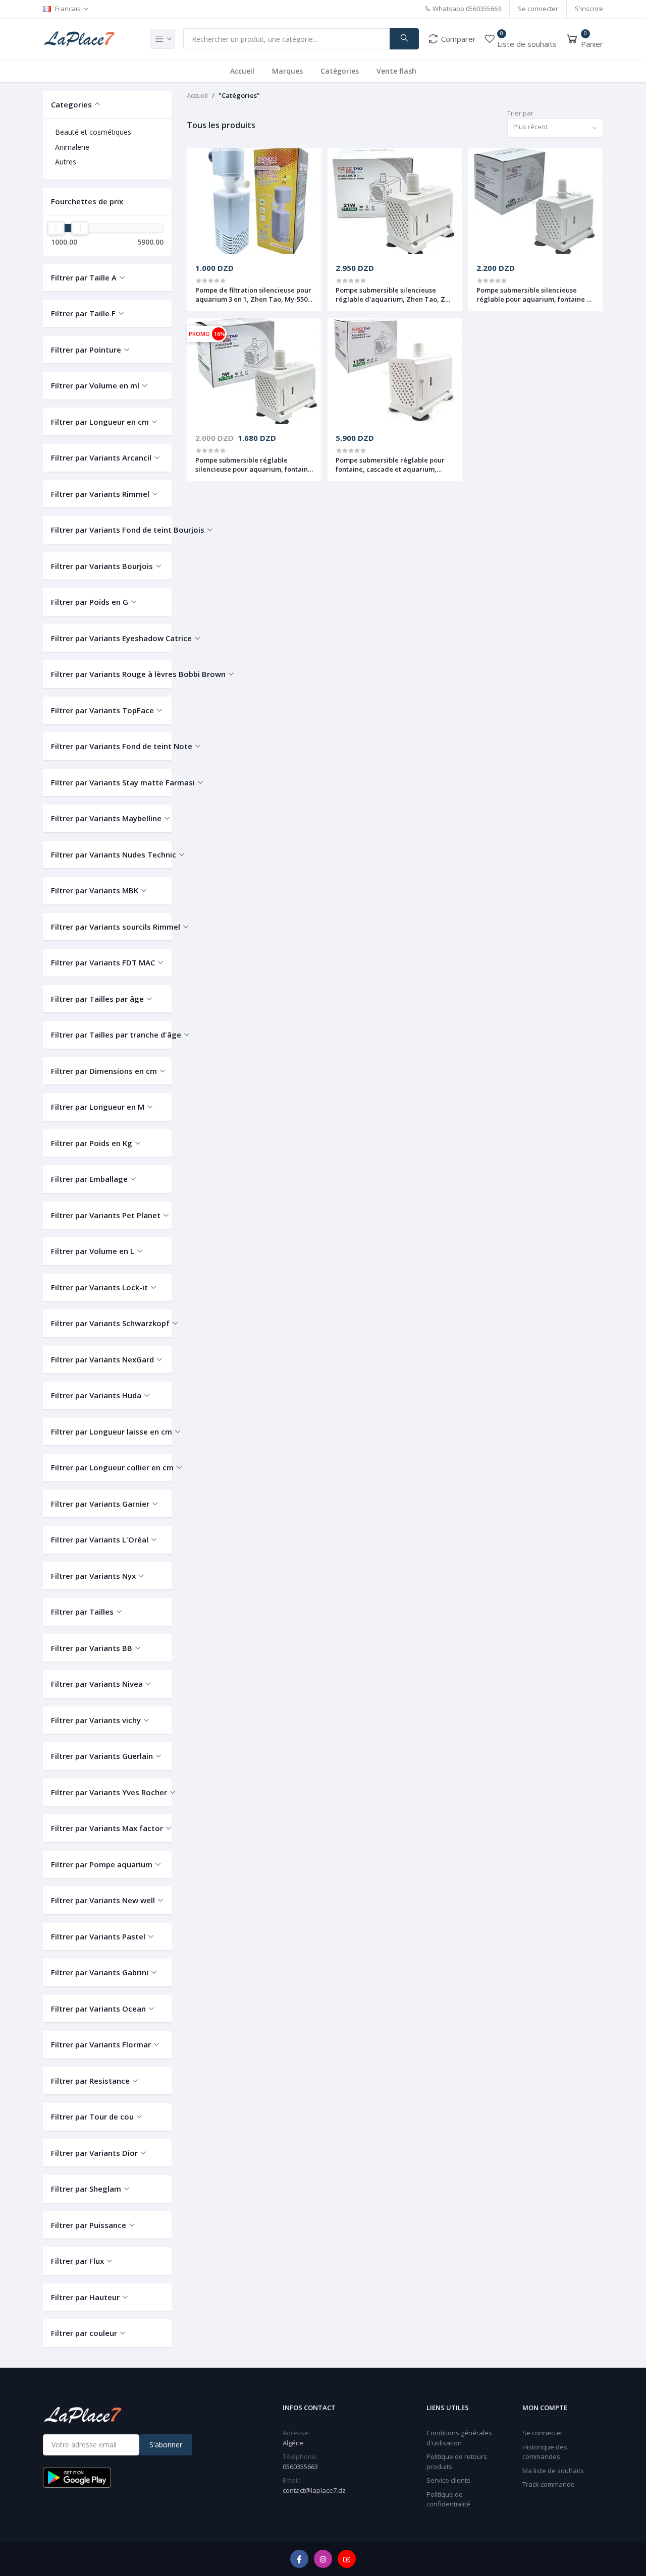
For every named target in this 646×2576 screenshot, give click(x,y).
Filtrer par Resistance (90, 2081)
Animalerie (72, 147)
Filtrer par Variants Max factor (107, 1828)
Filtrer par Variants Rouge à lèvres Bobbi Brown (107, 674)
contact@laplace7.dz (314, 2490)
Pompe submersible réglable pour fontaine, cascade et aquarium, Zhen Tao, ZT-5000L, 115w (390, 465)
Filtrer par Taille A (84, 277)
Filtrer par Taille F (83, 313)
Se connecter (538, 9)
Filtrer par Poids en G (90, 602)
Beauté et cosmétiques (93, 132)
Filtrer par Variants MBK (95, 890)
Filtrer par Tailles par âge (97, 999)
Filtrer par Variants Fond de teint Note (107, 746)
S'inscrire (589, 9)
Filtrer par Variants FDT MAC (103, 962)
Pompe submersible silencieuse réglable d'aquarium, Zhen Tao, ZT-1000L (394, 295)
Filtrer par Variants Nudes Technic (107, 854)
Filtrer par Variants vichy (96, 1720)
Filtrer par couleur (84, 2333)
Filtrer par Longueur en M (98, 1107)
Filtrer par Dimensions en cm (104, 1071)
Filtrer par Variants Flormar (101, 2044)
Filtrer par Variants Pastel (98, 1936)
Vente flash (396, 71)
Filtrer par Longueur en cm (100, 422)
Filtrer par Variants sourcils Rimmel (107, 927)
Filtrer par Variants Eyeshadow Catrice (107, 638)
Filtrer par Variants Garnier (100, 1504)
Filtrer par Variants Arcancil (101, 457)
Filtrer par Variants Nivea (97, 1684)
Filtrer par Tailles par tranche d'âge (107, 1035)
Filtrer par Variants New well (103, 1900)
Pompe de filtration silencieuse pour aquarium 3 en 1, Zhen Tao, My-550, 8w (253, 295)
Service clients (448, 2480)
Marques (287, 71)
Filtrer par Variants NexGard (102, 1359)
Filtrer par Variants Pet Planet (106, 1215)
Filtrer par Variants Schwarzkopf (107, 1323)
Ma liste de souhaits (553, 2471)
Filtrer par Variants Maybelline (106, 818)
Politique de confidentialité (448, 2499)
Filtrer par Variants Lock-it (99, 1287)
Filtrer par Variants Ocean (98, 2009)
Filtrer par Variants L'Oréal (100, 1539)
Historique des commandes (545, 2452)
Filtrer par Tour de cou (92, 2116)
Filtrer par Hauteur (85, 2297)
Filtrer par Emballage (89, 1179)
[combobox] (555, 128)
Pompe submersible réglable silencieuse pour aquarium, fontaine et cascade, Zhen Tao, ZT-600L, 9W (254, 465)
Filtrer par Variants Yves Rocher (107, 1792)
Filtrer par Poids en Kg (92, 1143)
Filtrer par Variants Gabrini (100, 1972)
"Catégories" (239, 95)
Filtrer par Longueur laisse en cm (107, 1432)
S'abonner (166, 2445)
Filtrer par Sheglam (86, 2189)
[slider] (56, 228)
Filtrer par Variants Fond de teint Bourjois (107, 530)
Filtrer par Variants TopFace (102, 710)
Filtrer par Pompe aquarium (102, 1864)
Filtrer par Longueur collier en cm (107, 1467)
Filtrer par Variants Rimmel (100, 494)
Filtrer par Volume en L (93, 1251)
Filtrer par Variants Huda (96, 1395)
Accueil (242, 71)
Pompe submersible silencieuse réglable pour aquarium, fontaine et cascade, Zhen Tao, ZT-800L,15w (535, 295)
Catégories (340, 71)
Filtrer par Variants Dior (94, 2153)
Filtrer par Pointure (86, 350)
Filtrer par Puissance (89, 2225)
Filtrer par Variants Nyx (93, 1576)
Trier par (520, 113)
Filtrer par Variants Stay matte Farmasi (107, 782)
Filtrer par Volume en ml (95, 385)
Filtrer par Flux (77, 2261)
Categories (71, 104)
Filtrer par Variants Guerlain (102, 1756)
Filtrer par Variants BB (92, 1648)
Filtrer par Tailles (82, 1612)
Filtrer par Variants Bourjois (102, 566)
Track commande (549, 2484)
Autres (66, 162)
